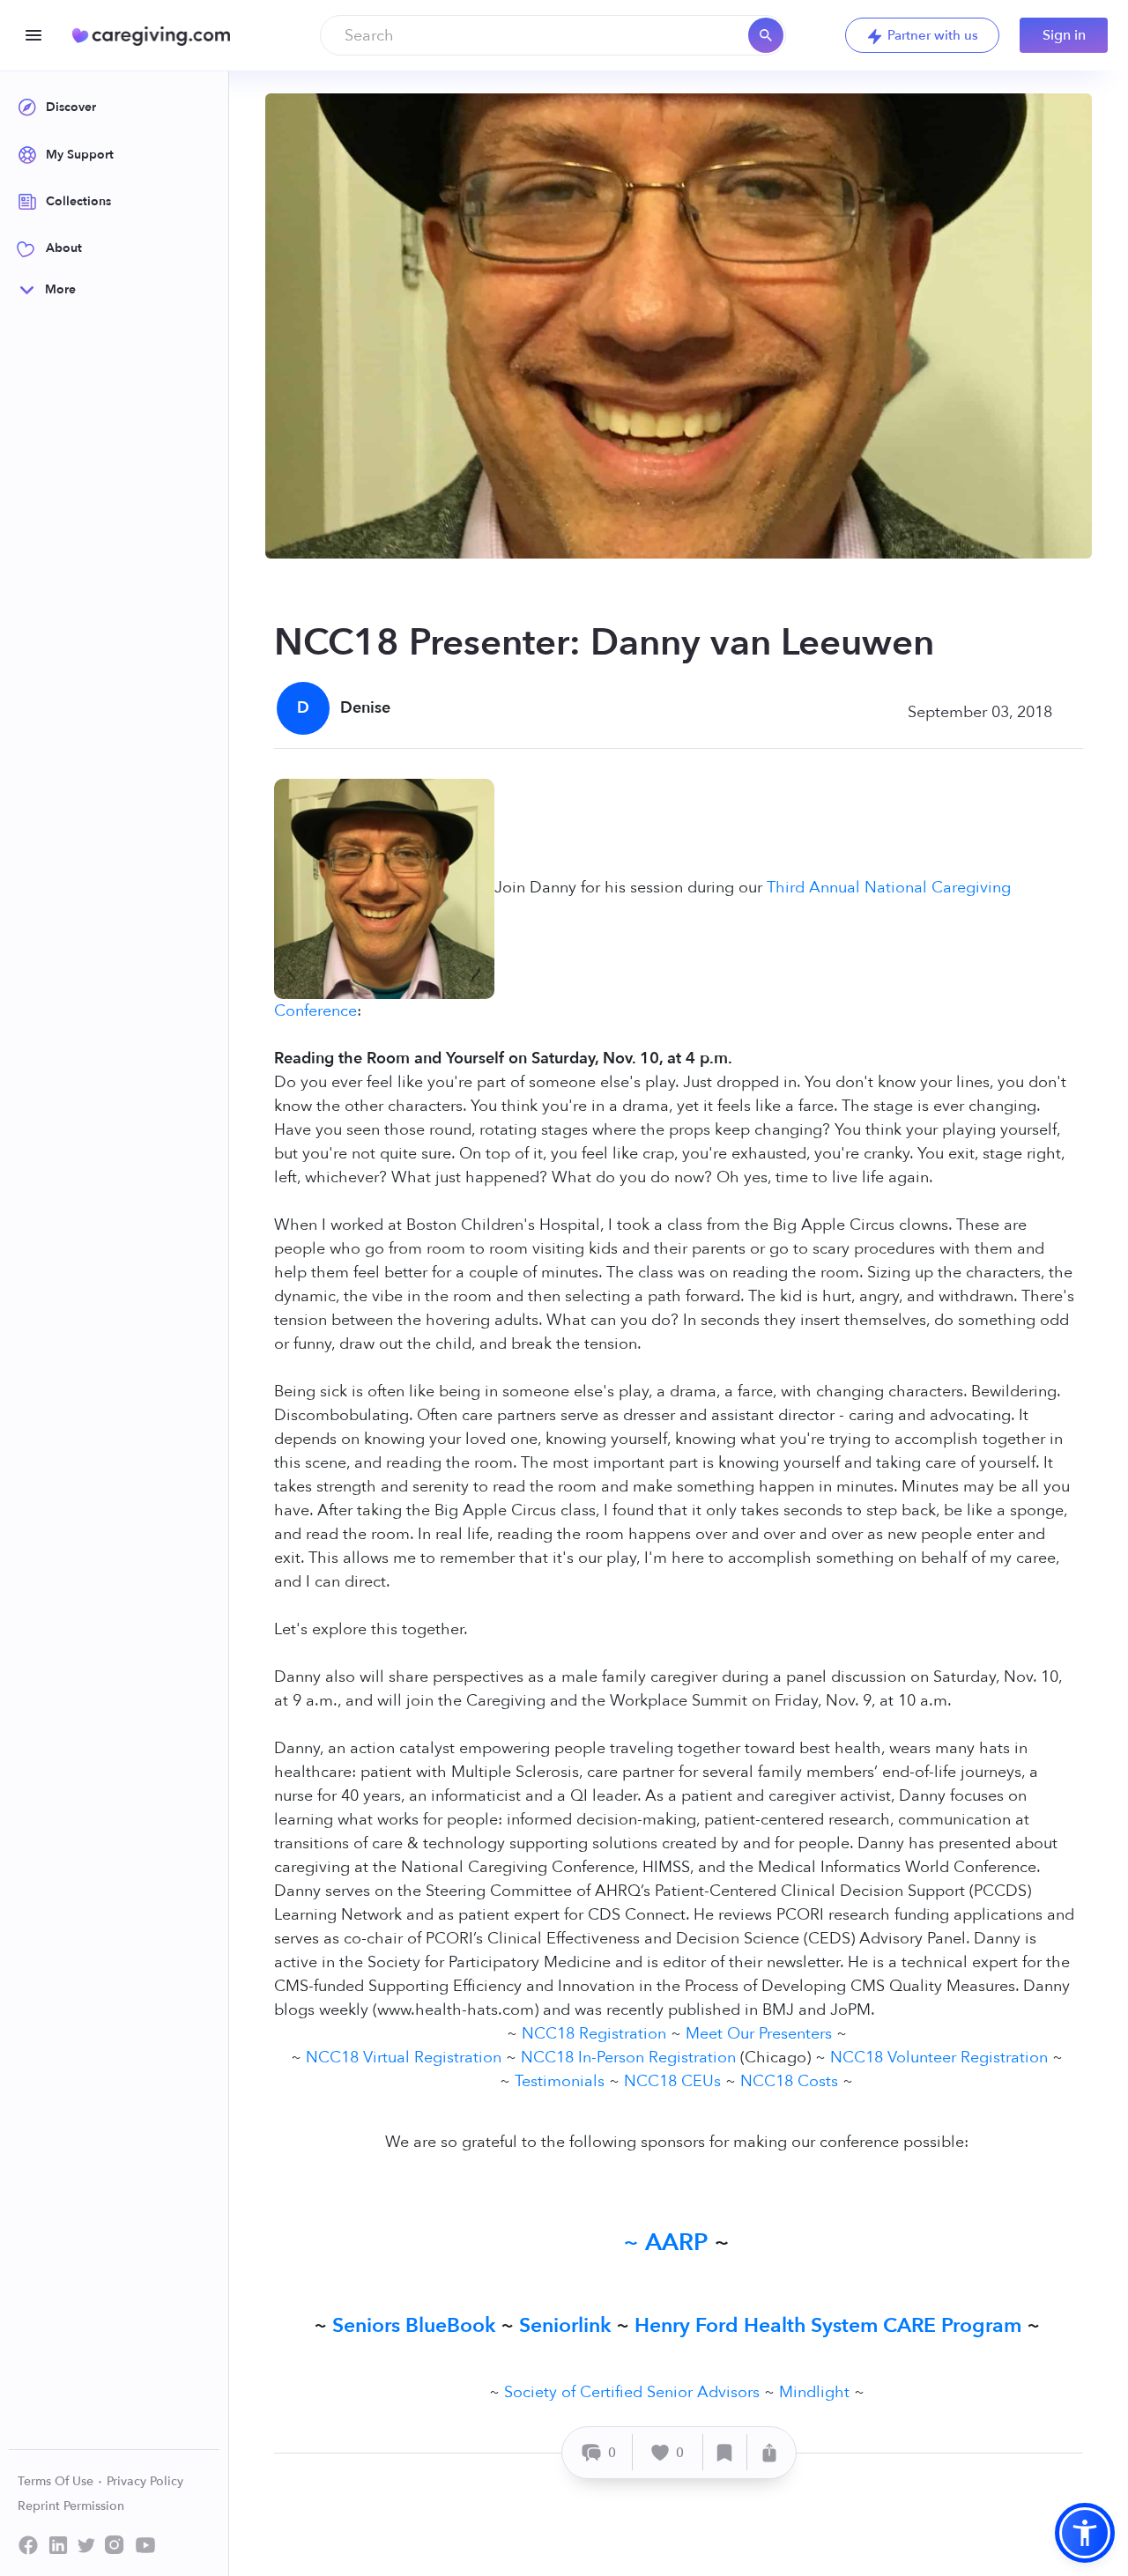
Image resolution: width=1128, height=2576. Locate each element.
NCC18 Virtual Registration (404, 2058)
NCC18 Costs (789, 2081)
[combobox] (553, 35)
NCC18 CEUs (672, 2081)
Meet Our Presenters (759, 2034)
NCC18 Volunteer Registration (939, 2058)
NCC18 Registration (594, 2034)
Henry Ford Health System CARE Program (828, 2325)
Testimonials (560, 2081)
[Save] (725, 2452)
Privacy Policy (145, 2481)
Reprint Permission (71, 2506)
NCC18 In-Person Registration (628, 2058)
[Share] (769, 2452)
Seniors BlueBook (414, 2325)
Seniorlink (565, 2325)
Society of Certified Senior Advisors (632, 2392)
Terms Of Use (57, 2481)
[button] (1085, 2533)
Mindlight (814, 2392)
